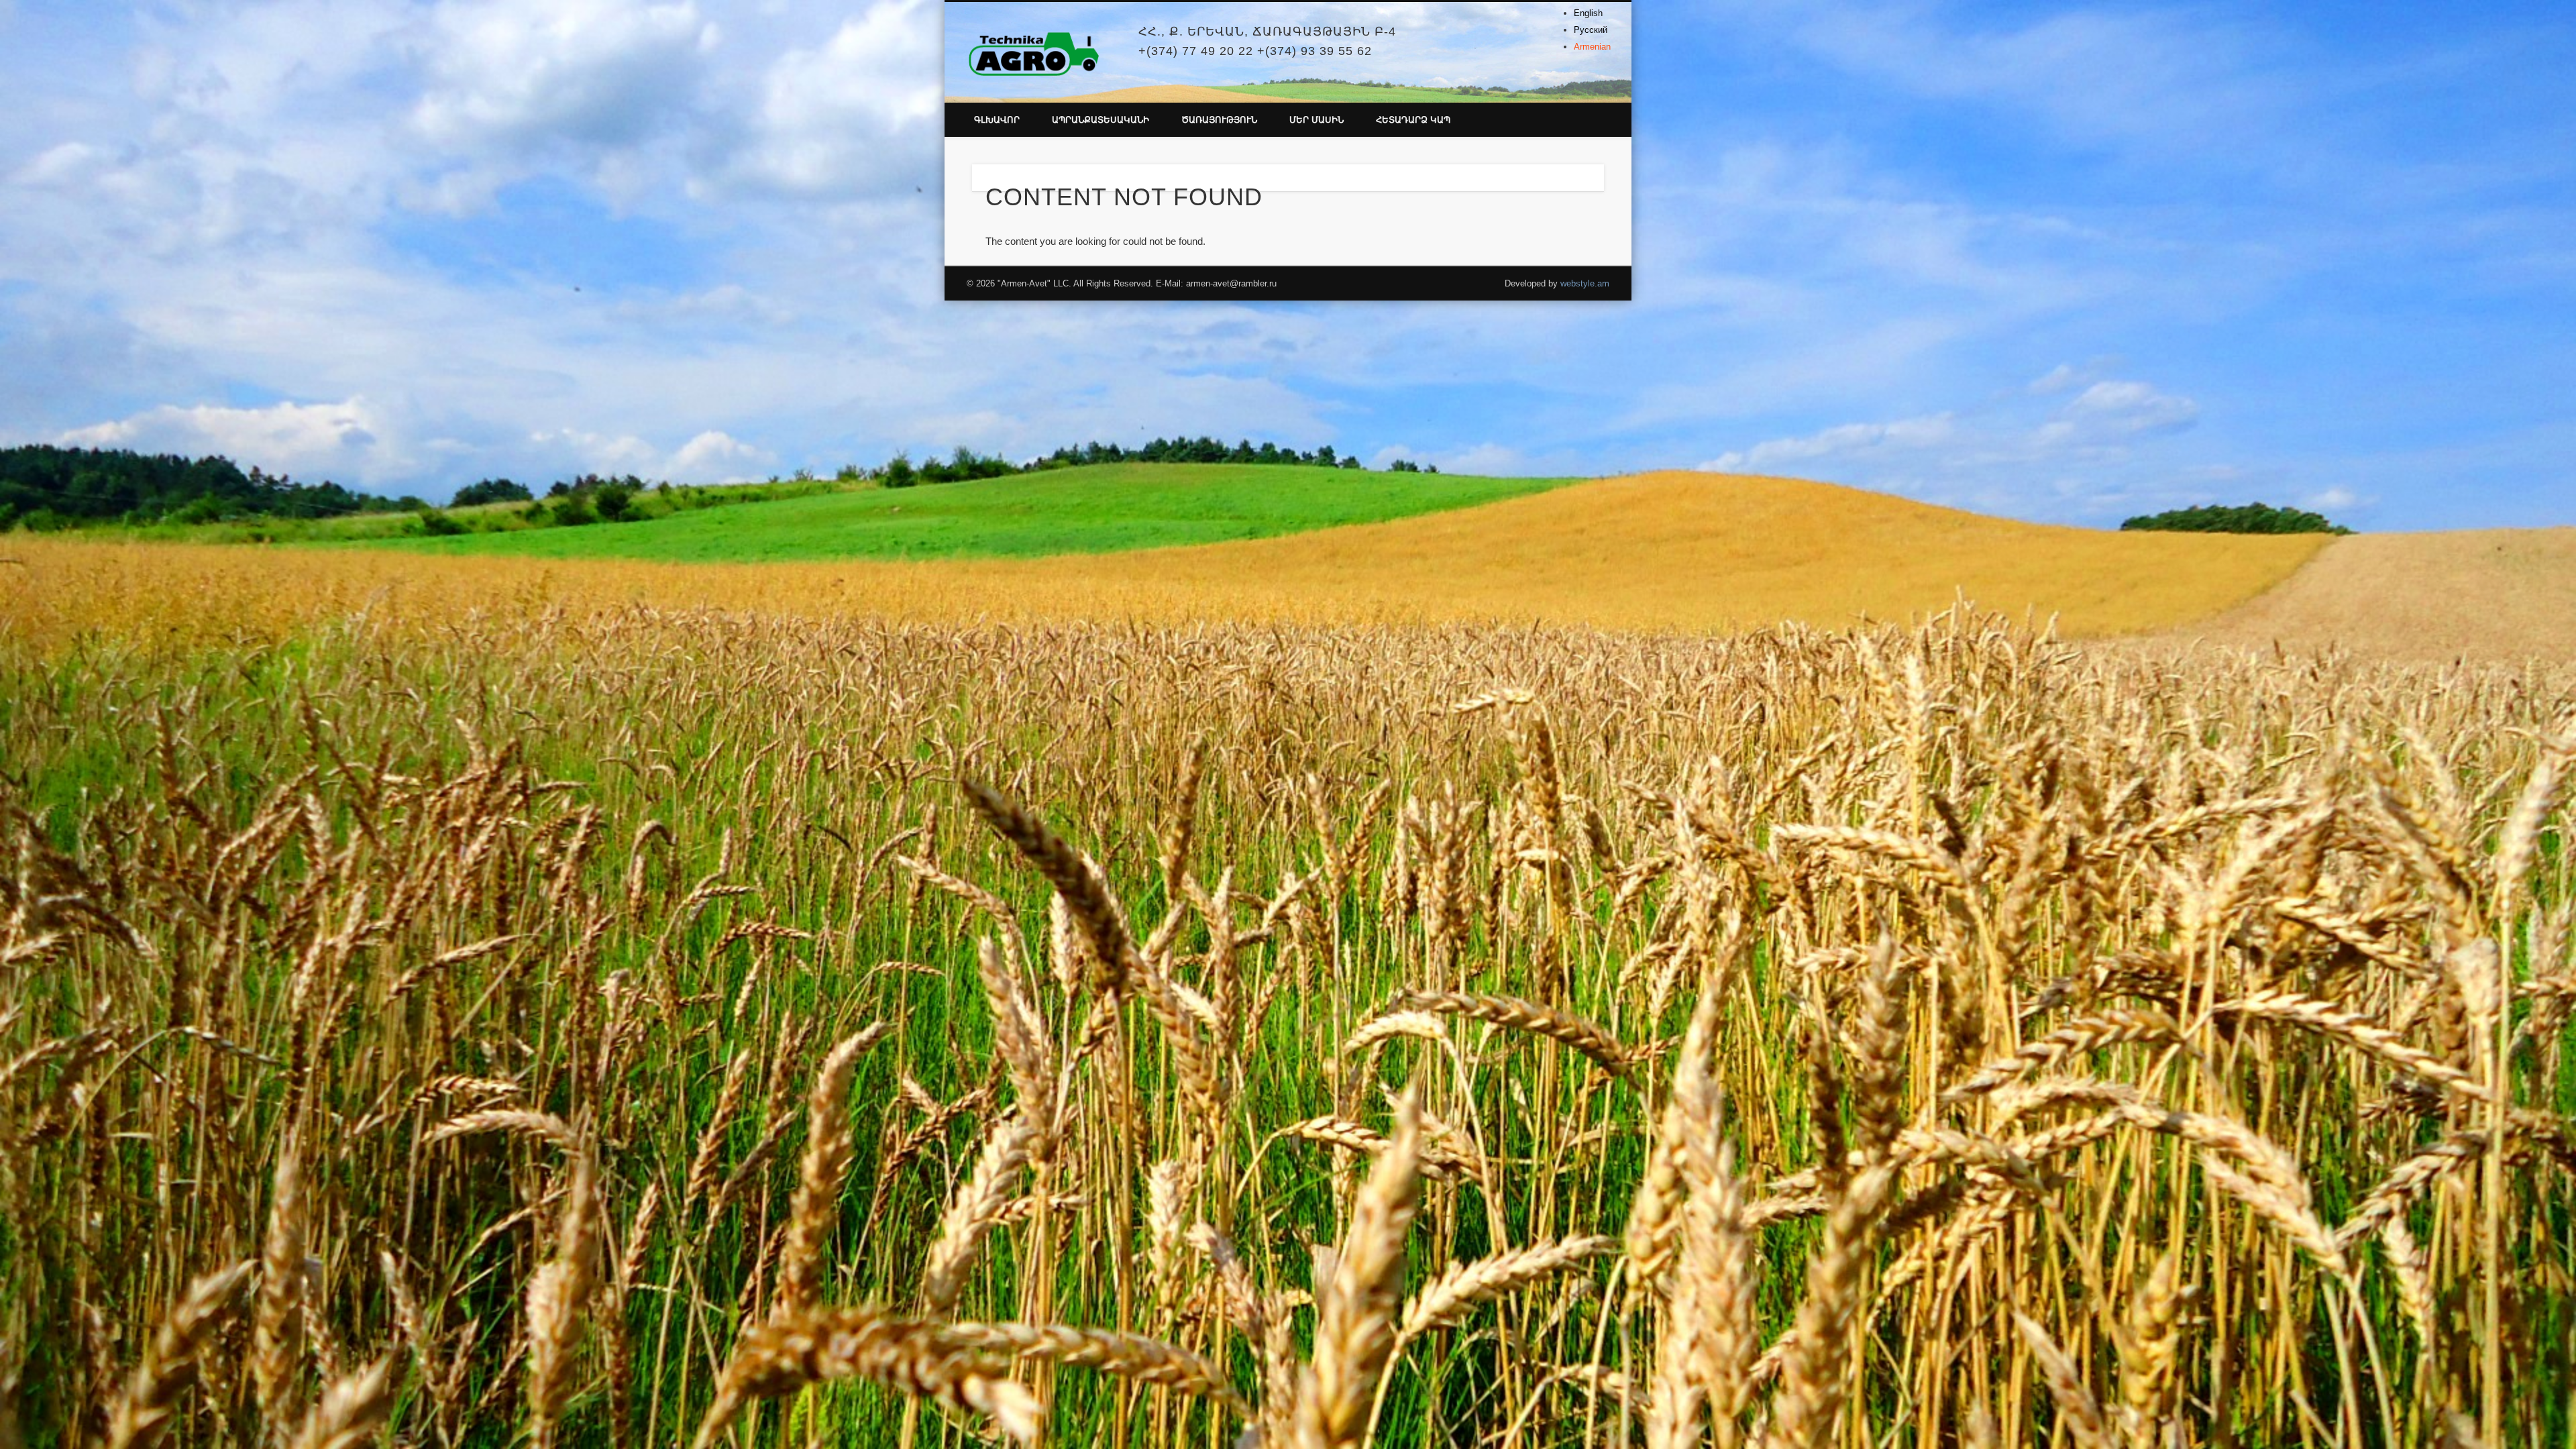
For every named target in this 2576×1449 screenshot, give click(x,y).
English (1588, 13)
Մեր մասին (1317, 120)
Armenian (1592, 47)
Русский (1591, 30)
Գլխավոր (997, 120)
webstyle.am (1585, 283)
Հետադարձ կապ (1413, 120)
